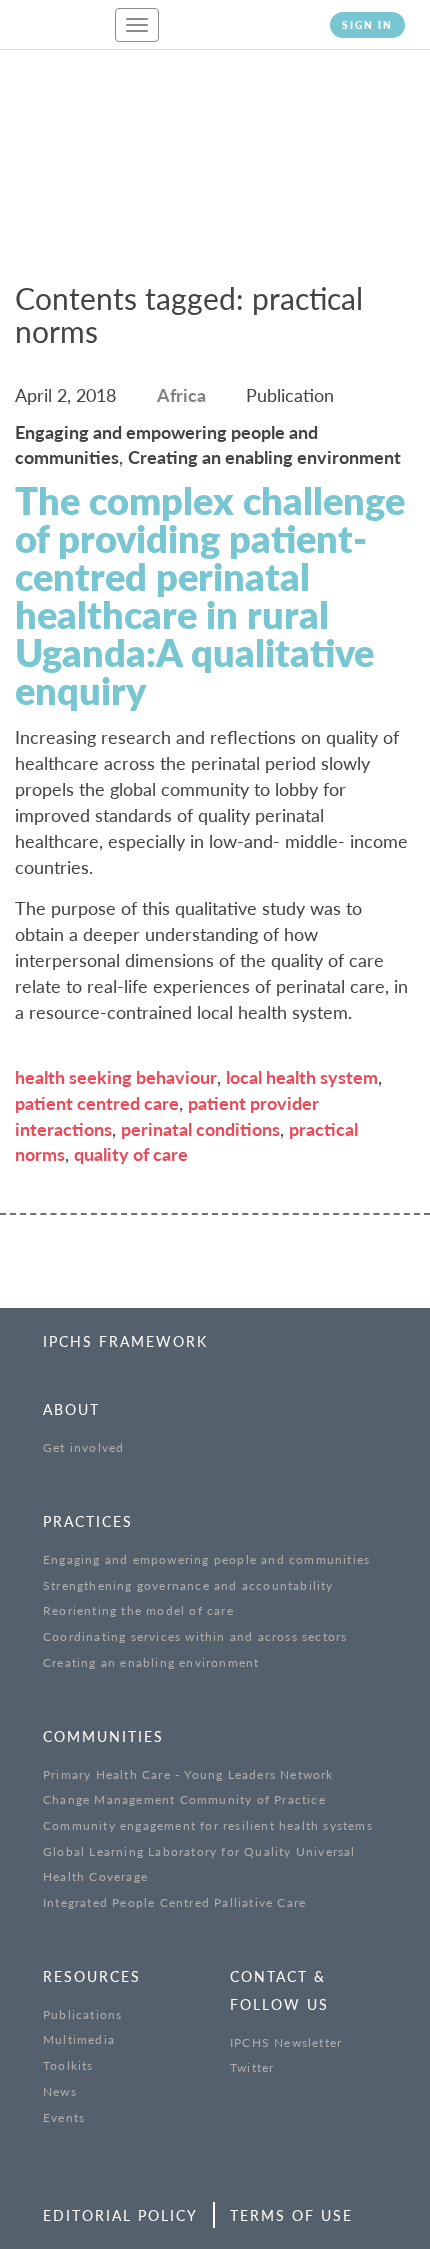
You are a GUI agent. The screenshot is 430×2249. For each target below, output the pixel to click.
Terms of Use (291, 2215)
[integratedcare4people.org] (50, 34)
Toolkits (68, 2065)
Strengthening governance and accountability (188, 1585)
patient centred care (97, 1103)
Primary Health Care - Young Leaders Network (188, 1774)
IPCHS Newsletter (286, 2042)
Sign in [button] (367, 25)
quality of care (131, 1154)
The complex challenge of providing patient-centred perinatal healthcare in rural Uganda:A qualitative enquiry (210, 595)
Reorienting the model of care (138, 1610)
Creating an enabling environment (151, 1662)
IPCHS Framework (125, 1341)
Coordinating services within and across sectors (195, 1636)
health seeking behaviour (116, 1077)
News (60, 2091)
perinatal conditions (200, 1129)
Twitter (252, 2067)
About (71, 1409)
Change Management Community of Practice (184, 1799)
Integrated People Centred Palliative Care (174, 1902)
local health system (302, 1077)
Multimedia (79, 2039)
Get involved (83, 1447)
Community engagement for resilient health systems (208, 1825)
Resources (92, 1976)
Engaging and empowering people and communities (206, 1559)
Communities (103, 1736)
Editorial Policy (120, 2215)
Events (64, 2117)
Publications (82, 2014)
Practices (88, 1521)
